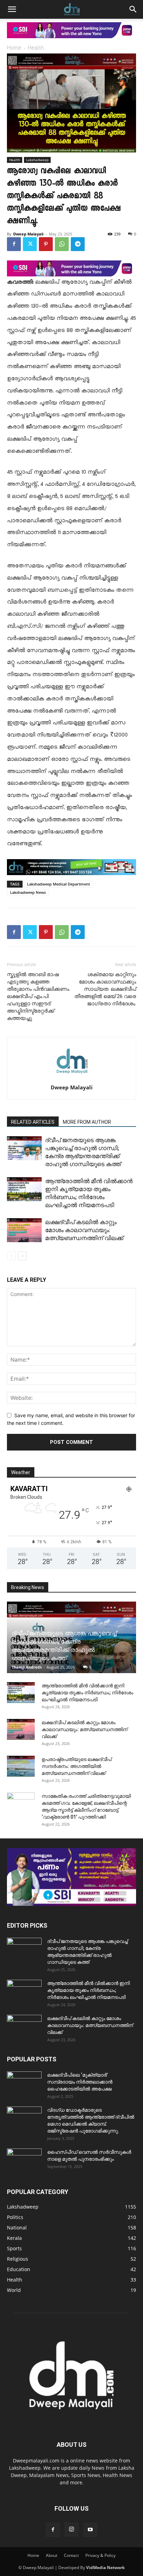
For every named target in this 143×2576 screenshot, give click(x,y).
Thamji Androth (27, 1667)
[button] (12, 9)
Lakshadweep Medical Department (58, 884)
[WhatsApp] (62, 244)
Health (36, 48)
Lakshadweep (37, 160)
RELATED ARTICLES (33, 1122)
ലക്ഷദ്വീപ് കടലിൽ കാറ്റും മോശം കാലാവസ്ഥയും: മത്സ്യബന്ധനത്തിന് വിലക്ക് (84, 1230)
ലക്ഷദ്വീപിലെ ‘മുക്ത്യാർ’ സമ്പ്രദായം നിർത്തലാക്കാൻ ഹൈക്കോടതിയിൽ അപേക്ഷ (80, 2082)
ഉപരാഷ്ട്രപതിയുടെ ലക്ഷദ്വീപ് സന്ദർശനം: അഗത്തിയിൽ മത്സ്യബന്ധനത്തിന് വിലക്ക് (77, 1766)
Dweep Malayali (28, 234)
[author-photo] (71, 1078)
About (52, 2555)
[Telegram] (78, 244)
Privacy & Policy (100, 2555)
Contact (71, 2555)
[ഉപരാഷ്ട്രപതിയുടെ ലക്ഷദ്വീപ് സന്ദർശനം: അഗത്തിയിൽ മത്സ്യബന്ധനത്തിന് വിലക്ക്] (21, 1766)
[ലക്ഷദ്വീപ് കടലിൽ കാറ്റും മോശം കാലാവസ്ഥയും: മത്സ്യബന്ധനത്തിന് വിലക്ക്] (24, 1230)
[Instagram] (71, 2529)
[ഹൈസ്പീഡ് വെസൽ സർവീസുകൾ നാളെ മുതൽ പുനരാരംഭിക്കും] (24, 2161)
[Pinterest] (46, 244)
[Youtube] (90, 2530)
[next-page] (22, 1256)
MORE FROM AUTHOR (87, 1122)
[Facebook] (14, 244)
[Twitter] (30, 244)
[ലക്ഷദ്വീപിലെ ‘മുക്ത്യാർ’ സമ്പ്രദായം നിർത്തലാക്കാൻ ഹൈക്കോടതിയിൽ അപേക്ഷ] (24, 2084)
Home (14, 48)
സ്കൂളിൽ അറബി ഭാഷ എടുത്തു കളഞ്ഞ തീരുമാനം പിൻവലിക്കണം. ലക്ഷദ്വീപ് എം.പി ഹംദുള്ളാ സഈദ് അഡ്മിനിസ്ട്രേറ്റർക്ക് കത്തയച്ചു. (39, 996)
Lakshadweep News (28, 892)
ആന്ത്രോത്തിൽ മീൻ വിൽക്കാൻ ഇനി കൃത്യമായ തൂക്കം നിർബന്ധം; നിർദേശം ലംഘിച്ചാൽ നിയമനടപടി (87, 1693)
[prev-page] (11, 1256)
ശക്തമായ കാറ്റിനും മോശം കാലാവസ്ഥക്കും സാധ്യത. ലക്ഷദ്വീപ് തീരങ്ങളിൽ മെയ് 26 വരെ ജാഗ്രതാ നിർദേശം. (105, 989)
